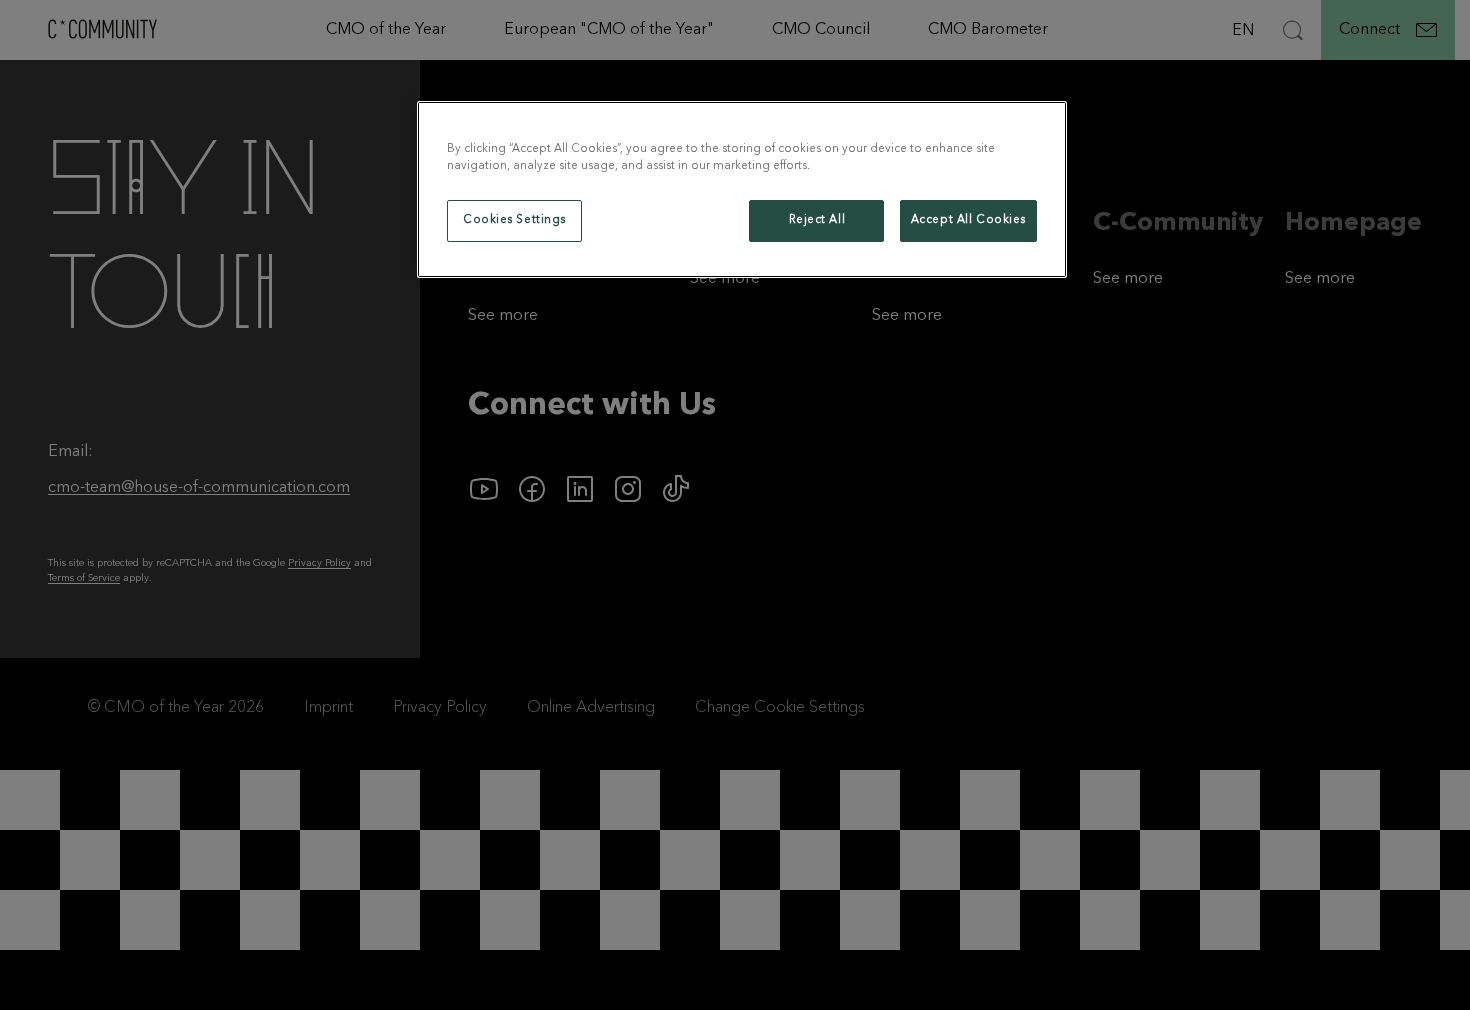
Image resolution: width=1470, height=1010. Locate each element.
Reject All (817, 220)
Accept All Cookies (968, 220)
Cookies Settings (514, 220)
